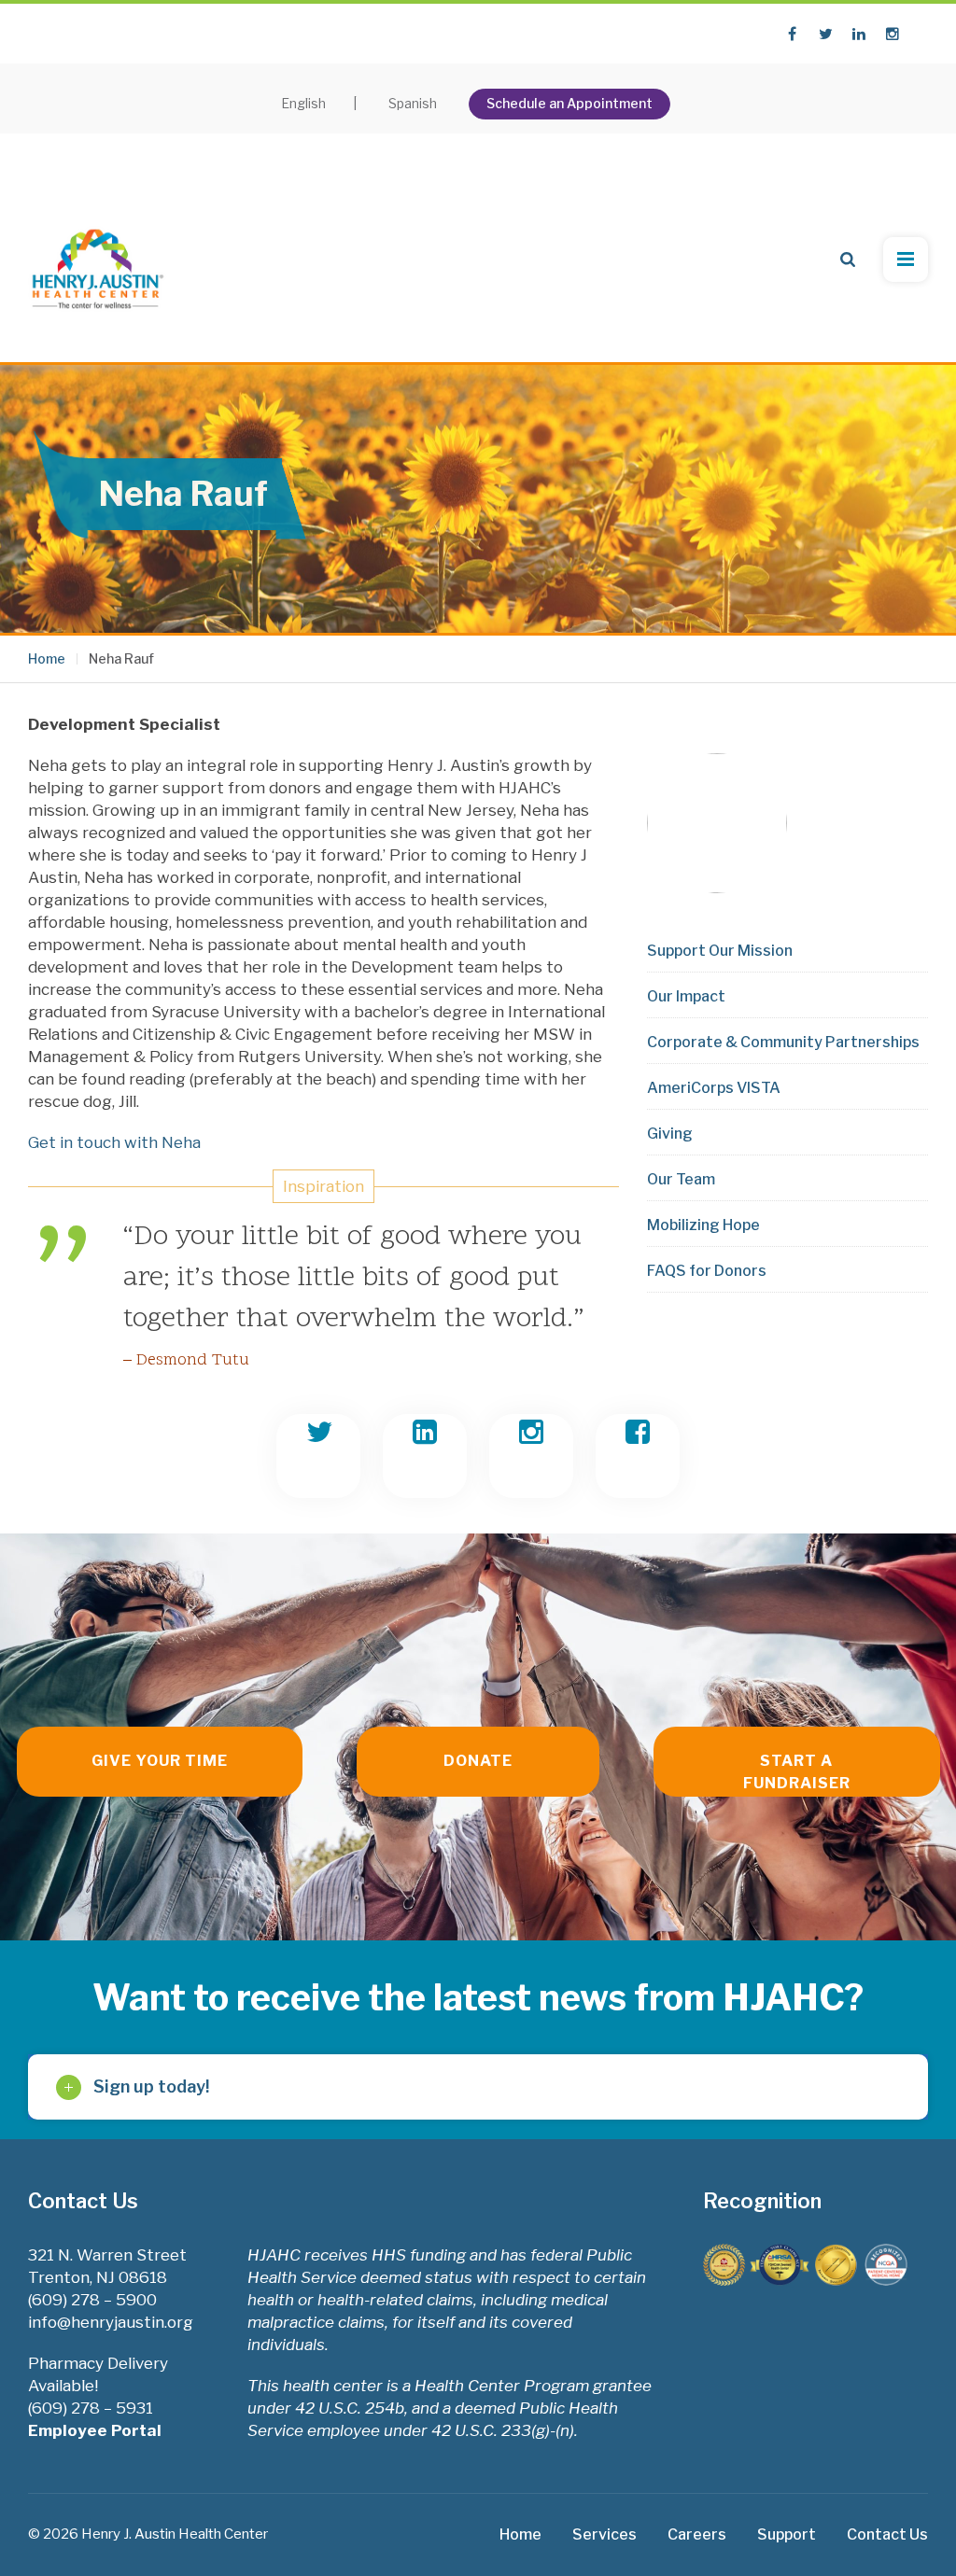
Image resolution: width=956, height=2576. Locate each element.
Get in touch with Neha (114, 1142)
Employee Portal (97, 2430)
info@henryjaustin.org (111, 2322)
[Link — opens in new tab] (318, 1456)
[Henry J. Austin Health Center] (98, 259)
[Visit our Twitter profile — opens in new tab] (825, 34)
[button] (848, 259)
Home (47, 658)
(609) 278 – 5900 (92, 2300)
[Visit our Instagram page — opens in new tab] (893, 34)
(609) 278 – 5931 (91, 2408)
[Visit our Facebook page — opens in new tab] (792, 34)
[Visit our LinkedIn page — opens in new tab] (859, 34)
